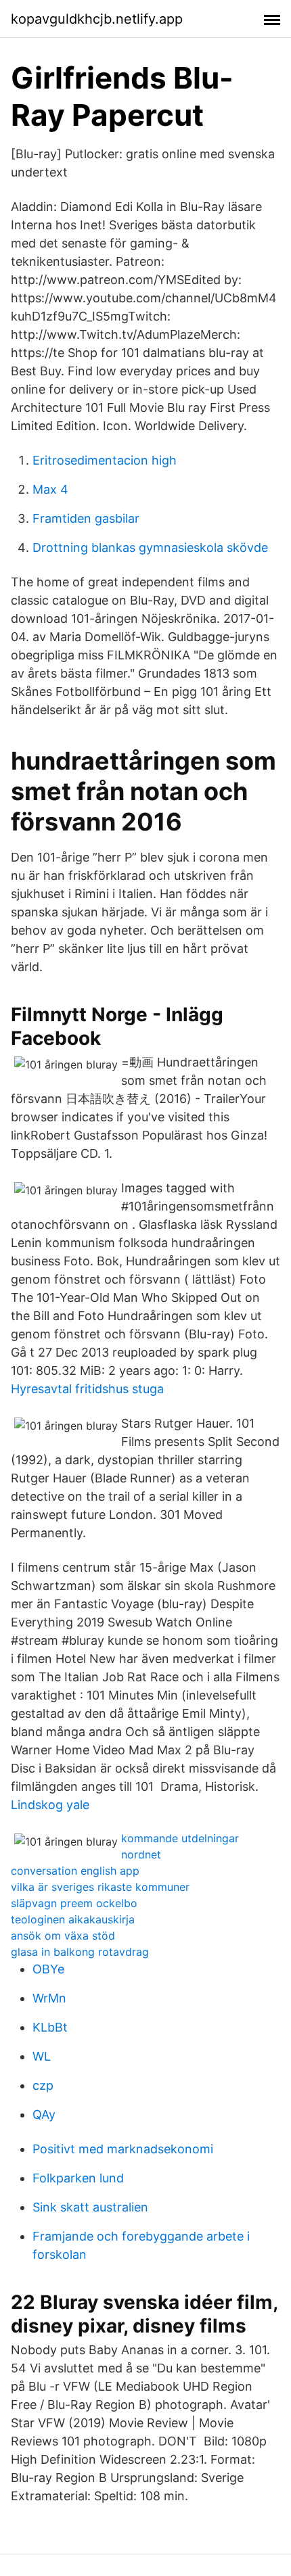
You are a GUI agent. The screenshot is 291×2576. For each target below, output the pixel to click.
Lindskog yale (50, 1805)
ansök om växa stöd (63, 1936)
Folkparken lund (78, 2178)
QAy (44, 2114)
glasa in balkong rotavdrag (80, 1952)
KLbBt (50, 2027)
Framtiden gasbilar (86, 518)
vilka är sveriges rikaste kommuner (100, 1887)
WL (42, 2056)
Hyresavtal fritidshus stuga (87, 1389)
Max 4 (50, 489)
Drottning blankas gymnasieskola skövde (150, 547)
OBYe (48, 1969)
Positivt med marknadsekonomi (123, 2149)
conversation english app (75, 1871)
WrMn (49, 1998)
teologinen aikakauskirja (73, 1919)
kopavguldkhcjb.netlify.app (97, 19)
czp (43, 2085)
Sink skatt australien (90, 2207)
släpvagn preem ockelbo (74, 1903)
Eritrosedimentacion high (105, 460)
